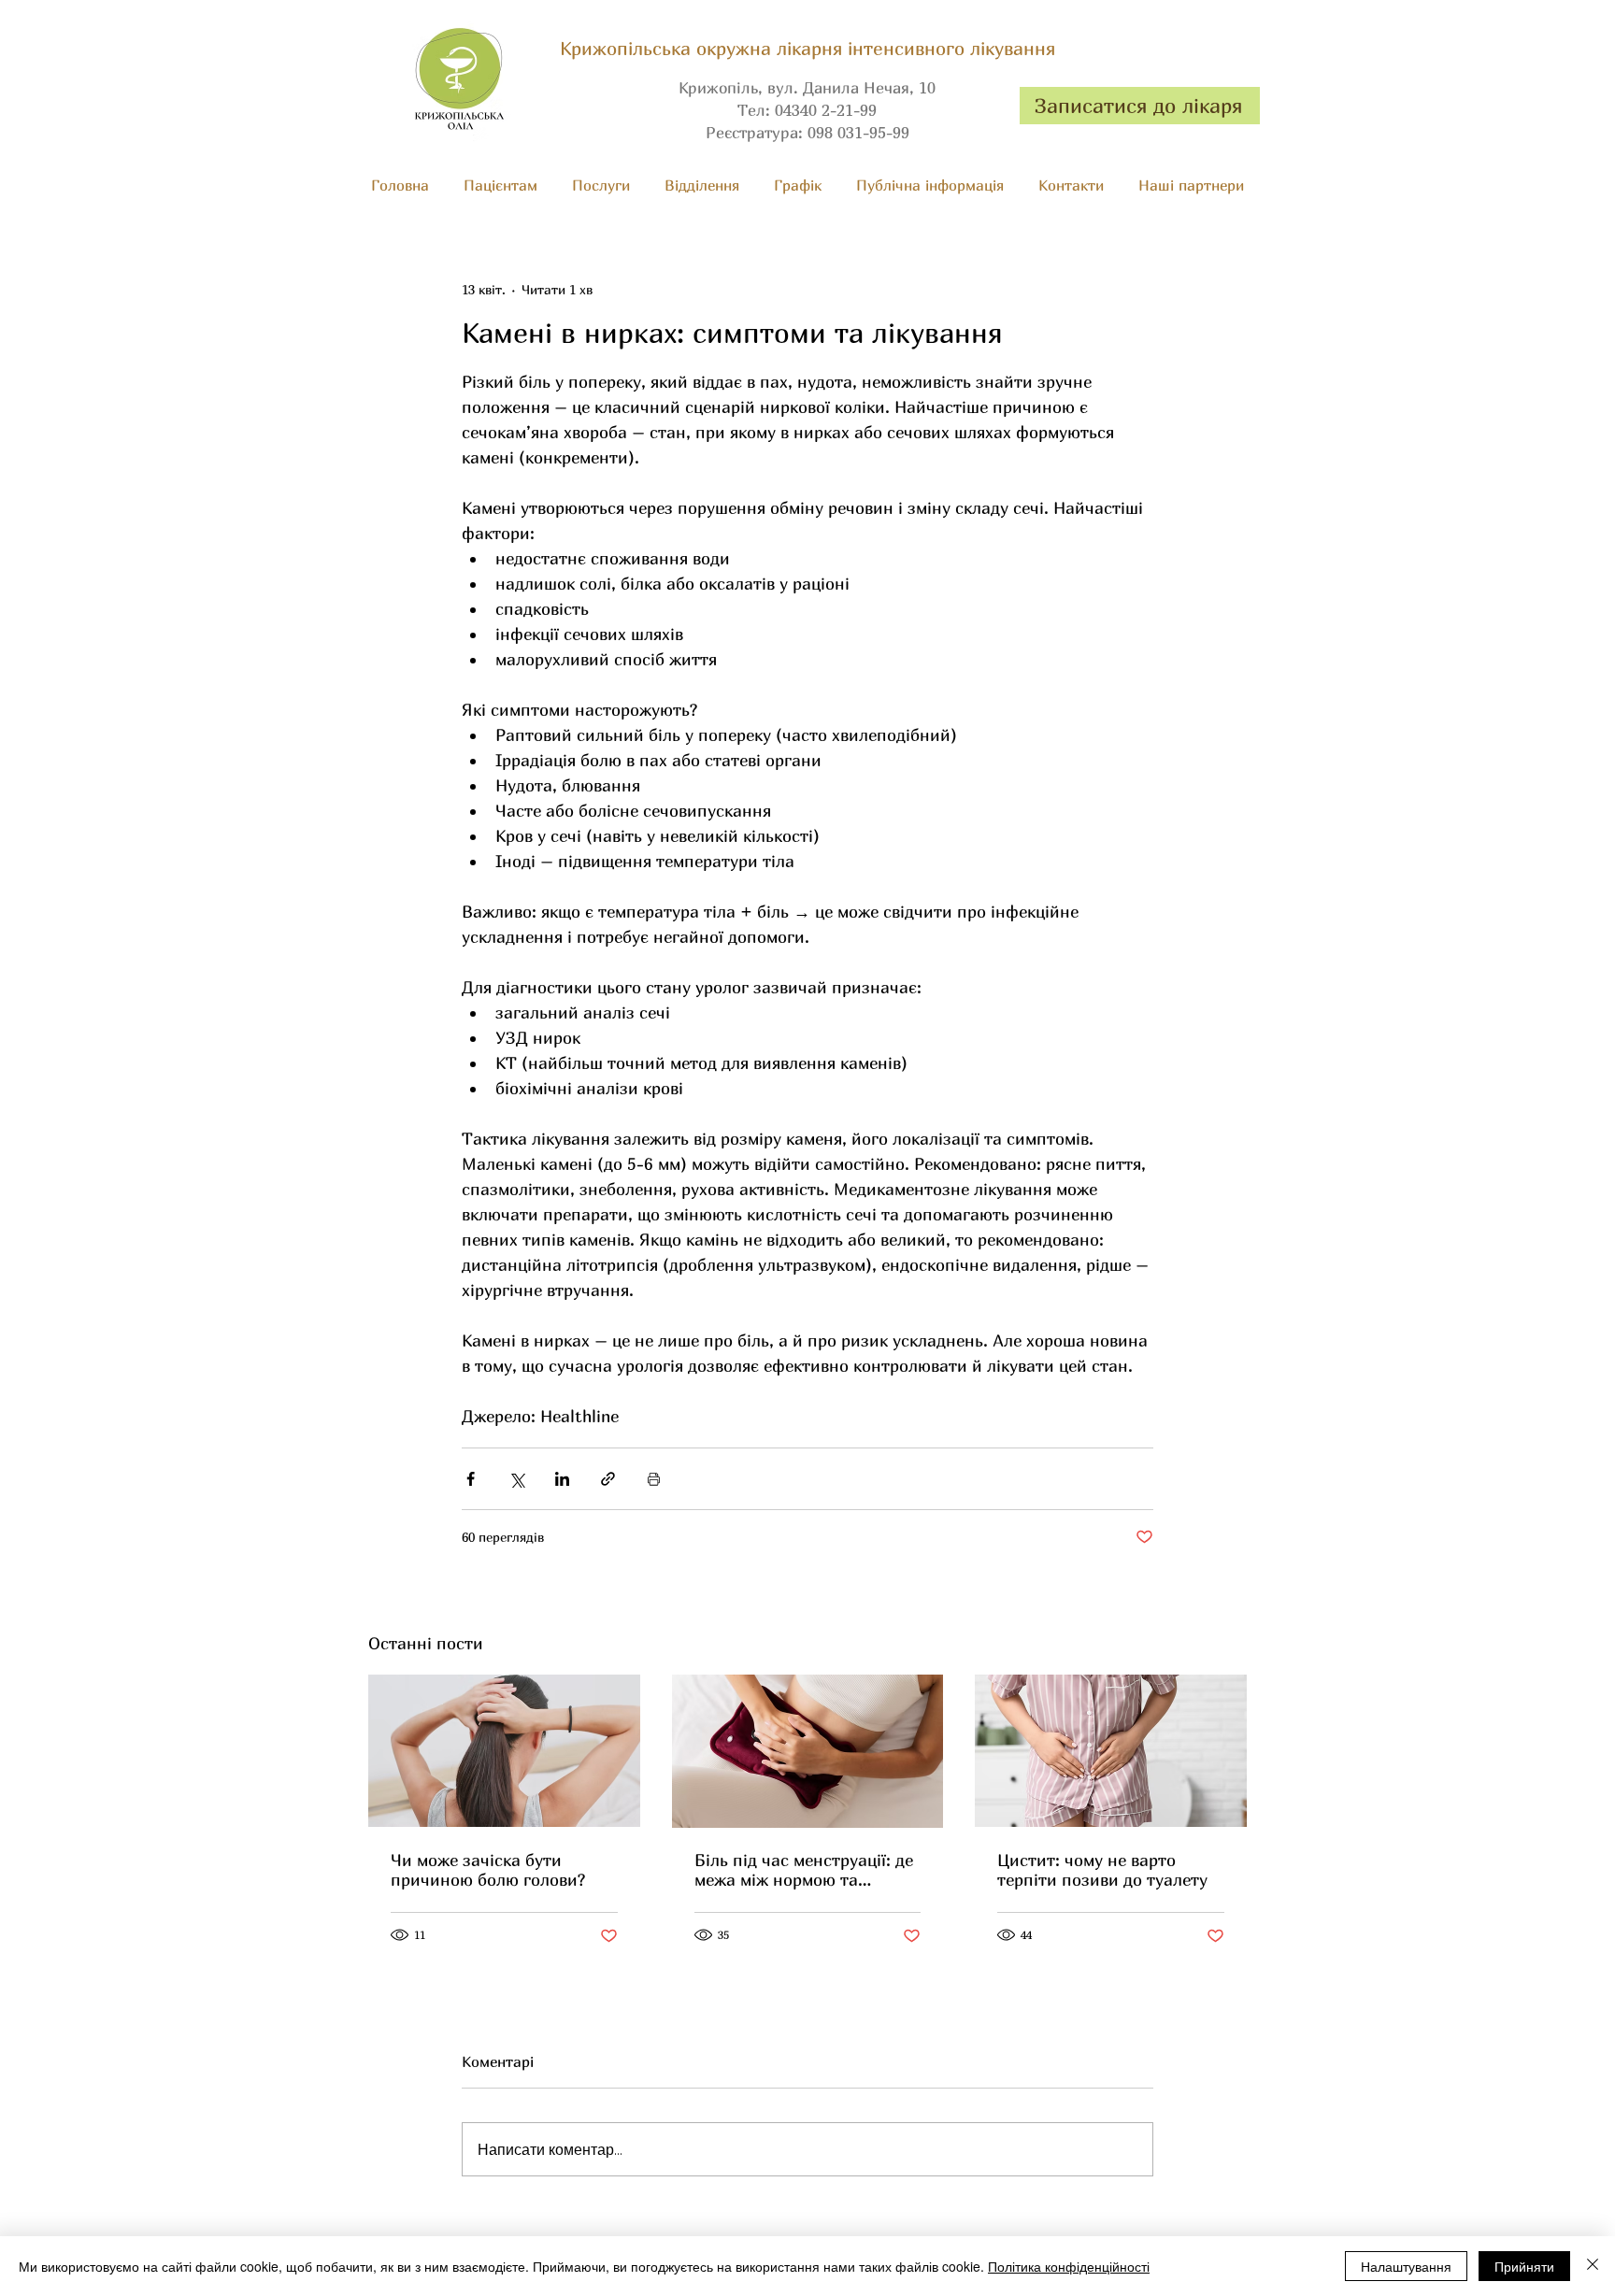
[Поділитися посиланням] (608, 1479)
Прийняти (1524, 2266)
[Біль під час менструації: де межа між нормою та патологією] (808, 1751)
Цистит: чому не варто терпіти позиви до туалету (1102, 1870)
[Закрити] (1593, 2266)
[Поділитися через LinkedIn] (562, 1479)
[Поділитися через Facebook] (471, 1479)
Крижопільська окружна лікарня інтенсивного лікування (807, 48)
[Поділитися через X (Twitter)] (516, 1479)
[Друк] (654, 1479)
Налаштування (1406, 2266)
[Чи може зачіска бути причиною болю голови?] (504, 1751)
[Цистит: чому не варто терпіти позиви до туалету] (1111, 1751)
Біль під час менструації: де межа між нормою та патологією (804, 1870)
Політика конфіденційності (1069, 2266)
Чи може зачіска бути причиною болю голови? (488, 1870)
